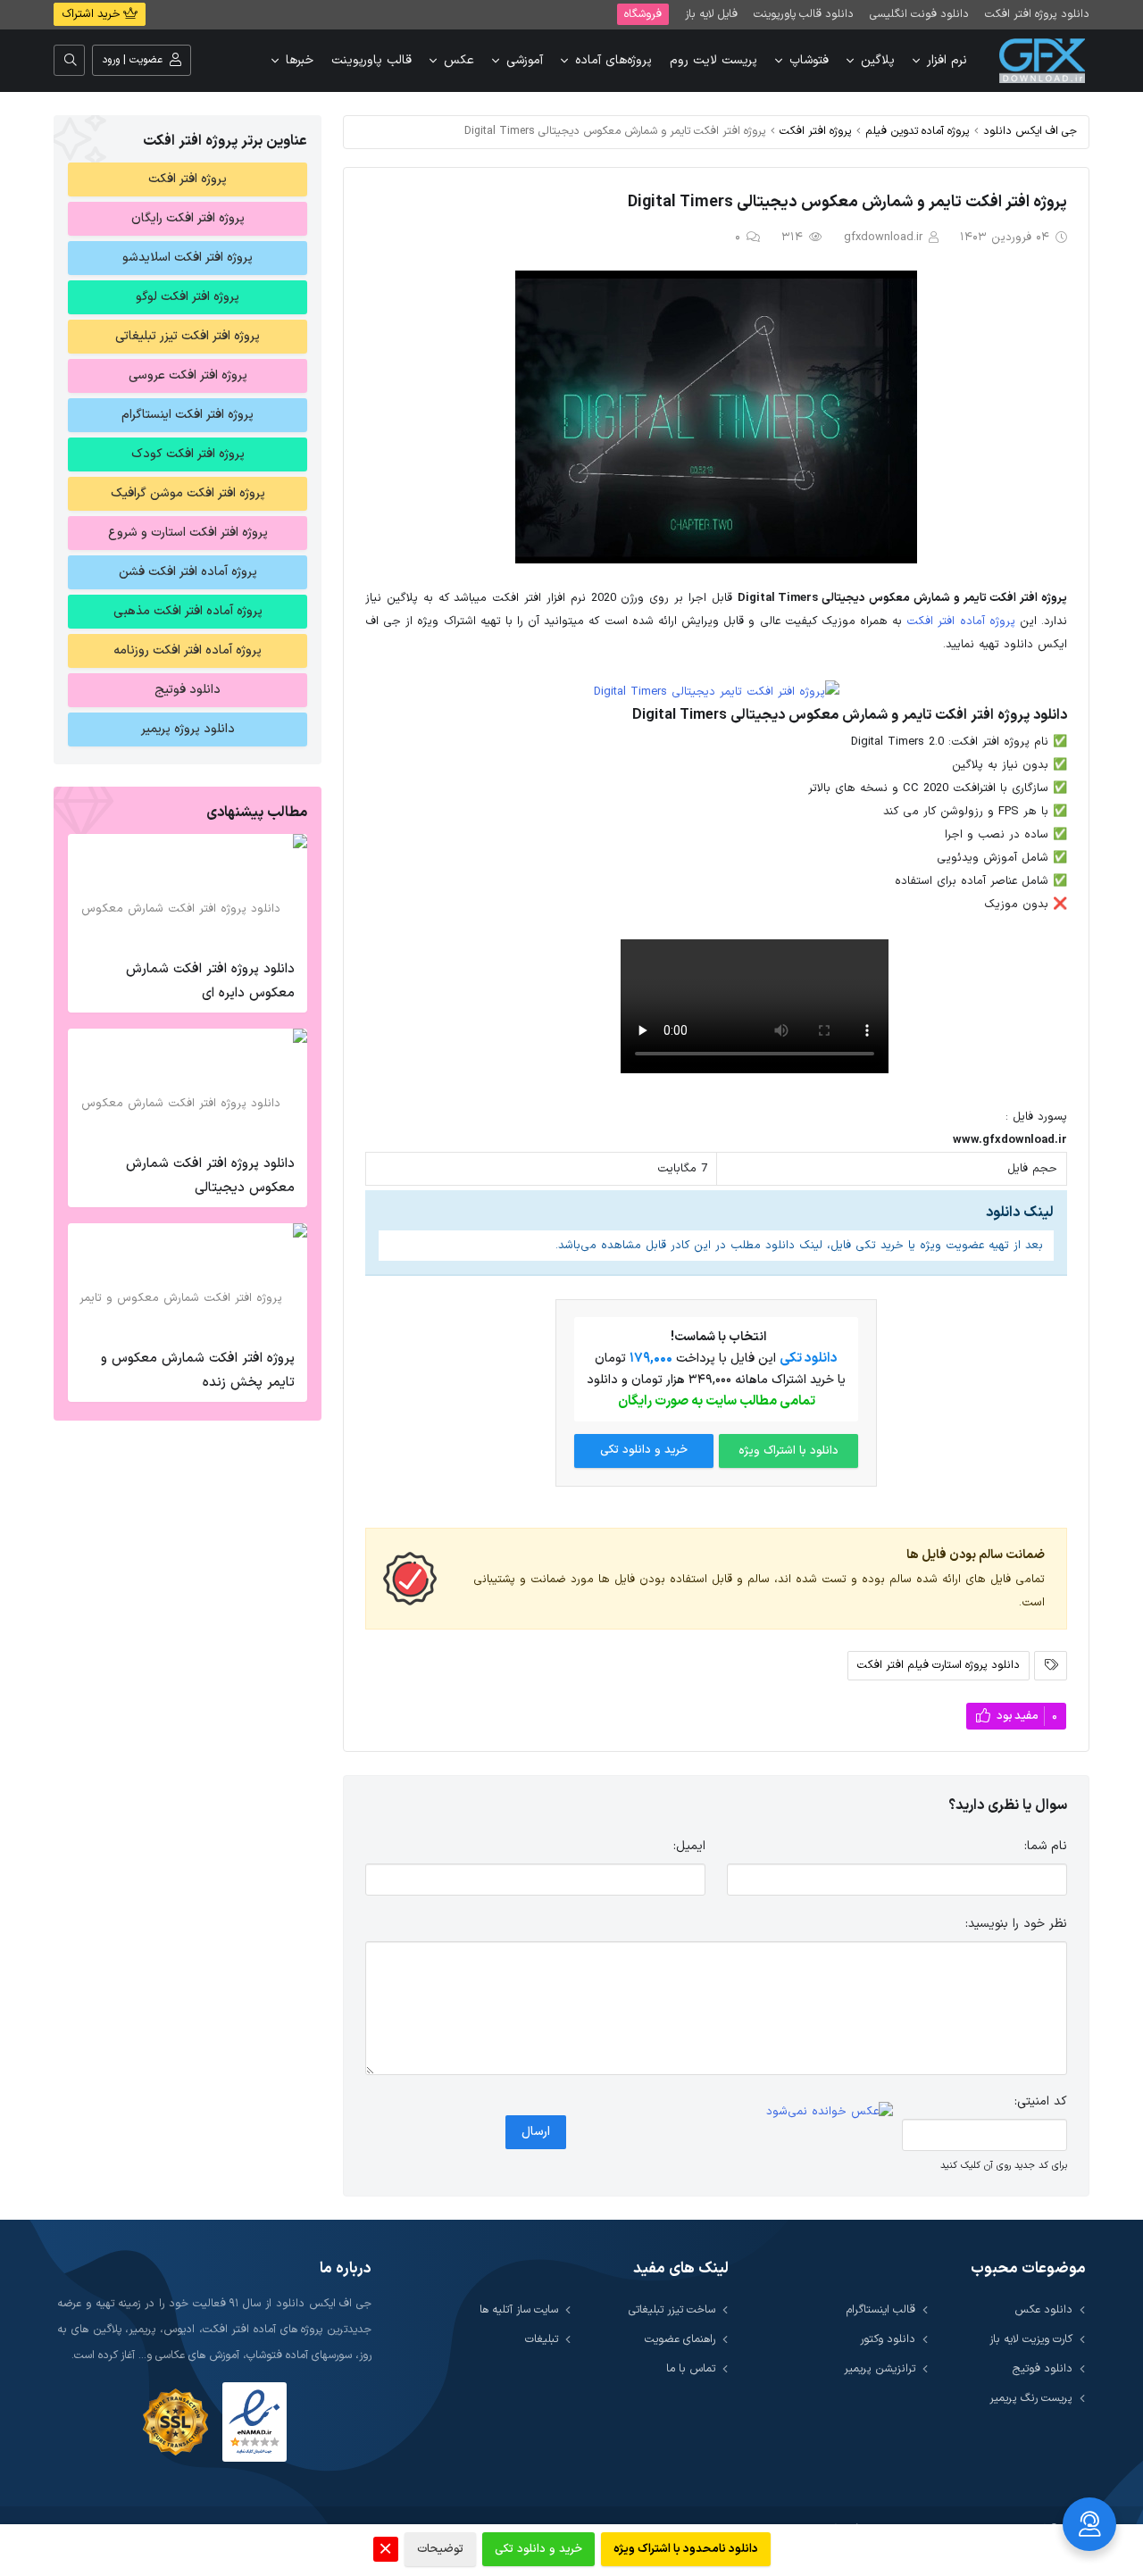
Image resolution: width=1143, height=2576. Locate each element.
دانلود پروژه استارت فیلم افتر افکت (939, 1665)
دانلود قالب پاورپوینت (804, 14)
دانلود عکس (1043, 2309)
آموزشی (525, 60)
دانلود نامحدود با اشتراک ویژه (686, 2549)
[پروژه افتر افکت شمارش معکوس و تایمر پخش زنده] (188, 1281)
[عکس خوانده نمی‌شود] (830, 2112)
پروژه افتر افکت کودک (188, 454)
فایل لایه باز (711, 14)
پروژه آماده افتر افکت (960, 621)
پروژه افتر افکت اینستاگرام (188, 415)
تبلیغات (542, 2339)
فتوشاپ (809, 60)
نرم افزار (947, 60)
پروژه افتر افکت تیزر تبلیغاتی (188, 336)
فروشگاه (643, 14)
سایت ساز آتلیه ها (519, 2309)
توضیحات (440, 2549)
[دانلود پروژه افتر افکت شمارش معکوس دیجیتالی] (188, 1087)
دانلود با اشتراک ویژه (788, 1451)
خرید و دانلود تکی (644, 1450)
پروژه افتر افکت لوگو (188, 297)
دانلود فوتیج (188, 690)
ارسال (536, 2132)
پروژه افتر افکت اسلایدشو (188, 258)
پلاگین (878, 60)
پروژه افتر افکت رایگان (188, 218)
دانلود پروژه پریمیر (188, 729)
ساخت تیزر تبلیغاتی (672, 2309)
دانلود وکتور (888, 2339)
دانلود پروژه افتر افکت (1037, 14)
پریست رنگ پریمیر (1031, 2398)
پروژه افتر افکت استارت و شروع (188, 533)
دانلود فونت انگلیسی (919, 14)
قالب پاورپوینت (371, 60)
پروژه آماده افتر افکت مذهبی (188, 611)
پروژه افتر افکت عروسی (188, 375)
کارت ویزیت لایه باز (1031, 2339)
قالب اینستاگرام (881, 2309)
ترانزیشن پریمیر (880, 2368)
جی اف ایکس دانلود (1030, 131)
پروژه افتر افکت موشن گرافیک (188, 493)
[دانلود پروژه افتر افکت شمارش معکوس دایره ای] (188, 892)
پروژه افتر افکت (816, 131)
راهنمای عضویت (680, 2339)
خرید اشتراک (92, 14)
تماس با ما (691, 2368)
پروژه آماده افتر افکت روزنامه (188, 650)
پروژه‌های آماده (613, 60)
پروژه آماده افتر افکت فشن (188, 572)
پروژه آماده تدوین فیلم (918, 131)
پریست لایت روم (713, 60)
